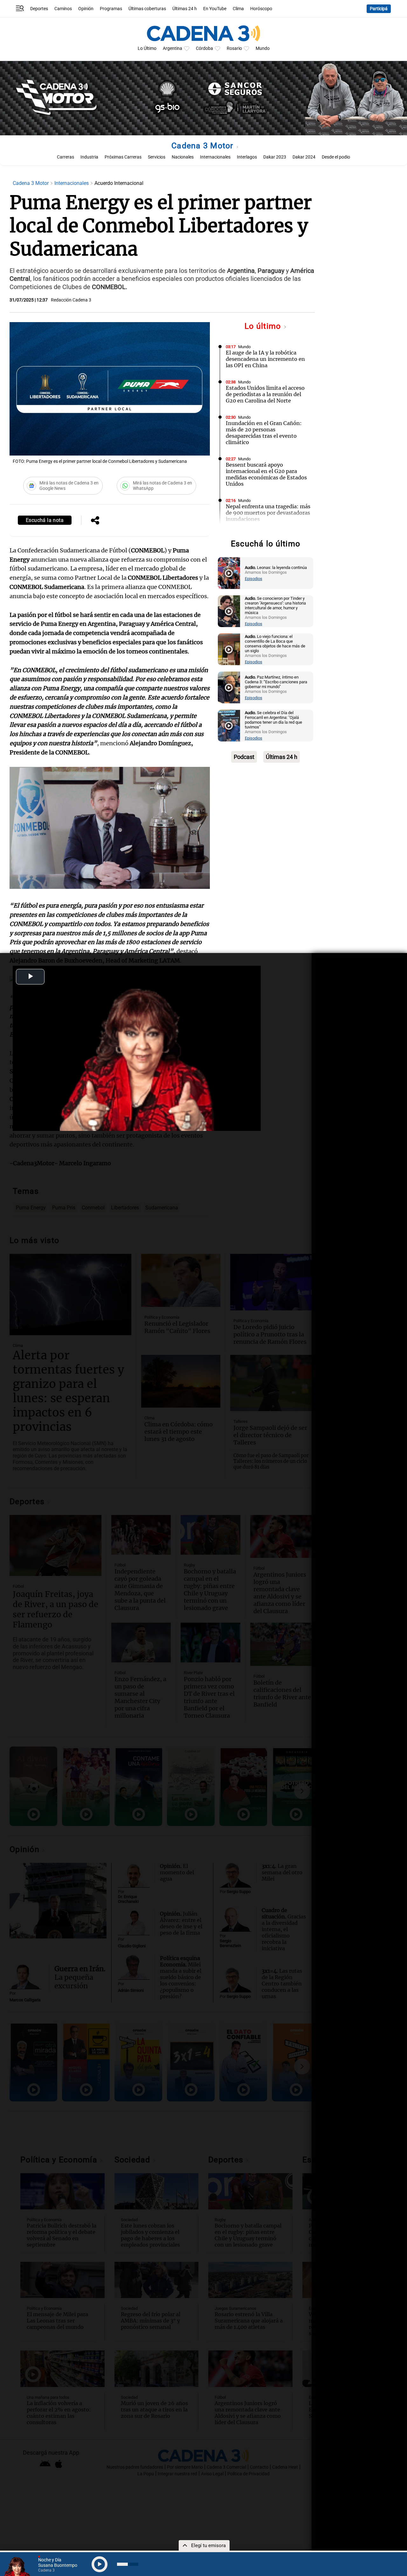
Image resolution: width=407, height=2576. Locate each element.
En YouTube (215, 9)
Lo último (264, 326)
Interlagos (247, 157)
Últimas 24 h (185, 9)
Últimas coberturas (147, 9)
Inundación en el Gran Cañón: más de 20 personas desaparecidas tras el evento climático (264, 433)
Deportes (39, 9)
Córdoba (204, 48)
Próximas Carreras (123, 157)
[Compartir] (95, 521)
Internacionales (215, 157)
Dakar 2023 (275, 157)
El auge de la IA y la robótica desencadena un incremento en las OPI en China (265, 359)
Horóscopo (261, 9)
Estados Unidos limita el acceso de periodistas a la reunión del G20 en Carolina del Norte (265, 394)
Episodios (254, 579)
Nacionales (183, 157)
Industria (89, 157)
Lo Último (147, 48)
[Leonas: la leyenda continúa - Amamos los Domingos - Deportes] (229, 573)
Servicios (157, 157)
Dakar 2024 (304, 157)
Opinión (86, 9)
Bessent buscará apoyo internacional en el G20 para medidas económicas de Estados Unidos (266, 474)
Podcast (244, 757)
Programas (111, 9)
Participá (379, 9)
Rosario (234, 48)
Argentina (172, 48)
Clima (238, 9)
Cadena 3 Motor (203, 146)
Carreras (66, 157)
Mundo (263, 48)
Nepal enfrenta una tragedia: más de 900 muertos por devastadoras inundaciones (268, 513)
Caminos (63, 9)
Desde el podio (336, 157)
